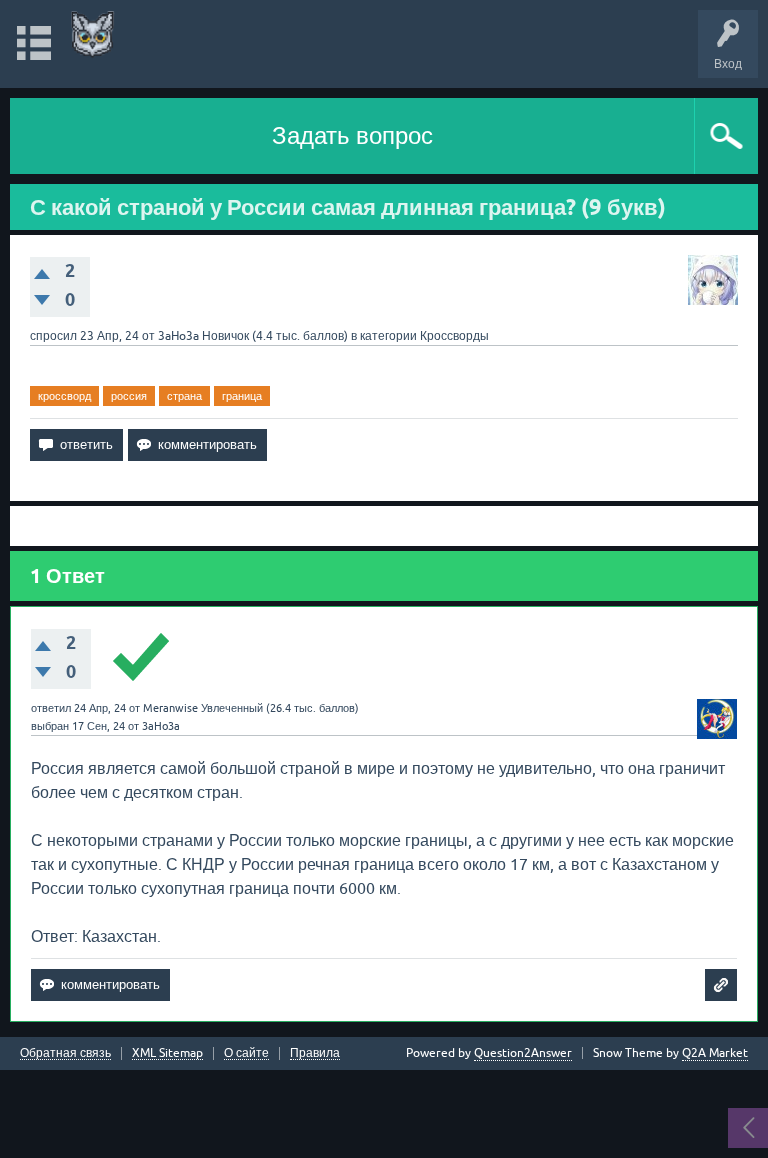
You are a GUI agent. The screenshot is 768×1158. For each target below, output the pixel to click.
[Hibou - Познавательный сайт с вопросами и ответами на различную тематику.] (92, 34)
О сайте (246, 1053)
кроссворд (64, 396)
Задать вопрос (352, 135)
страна (184, 396)
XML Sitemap (167, 1053)
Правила (315, 1053)
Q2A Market (715, 1053)
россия (129, 396)
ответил (51, 708)
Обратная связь (65, 1053)
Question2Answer (523, 1053)
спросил (53, 336)
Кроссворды (454, 336)
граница (242, 396)
